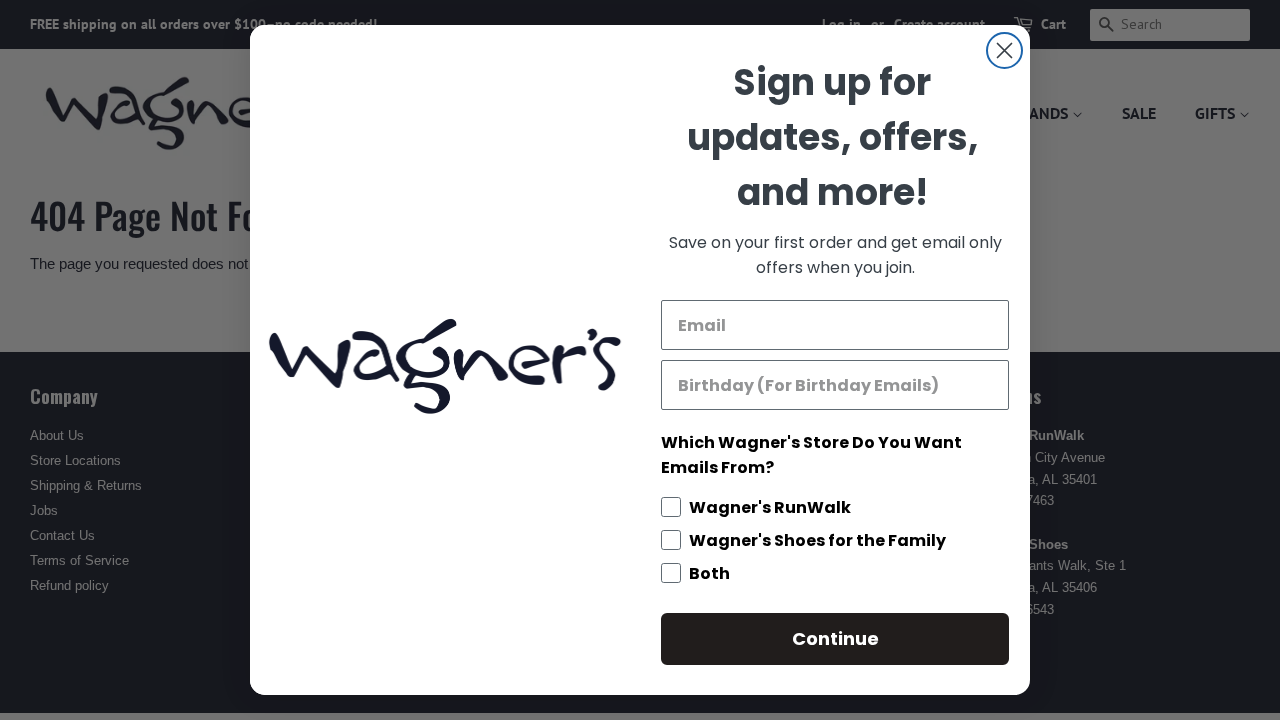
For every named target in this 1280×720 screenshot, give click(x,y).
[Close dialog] (1004, 50)
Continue (835, 638)
